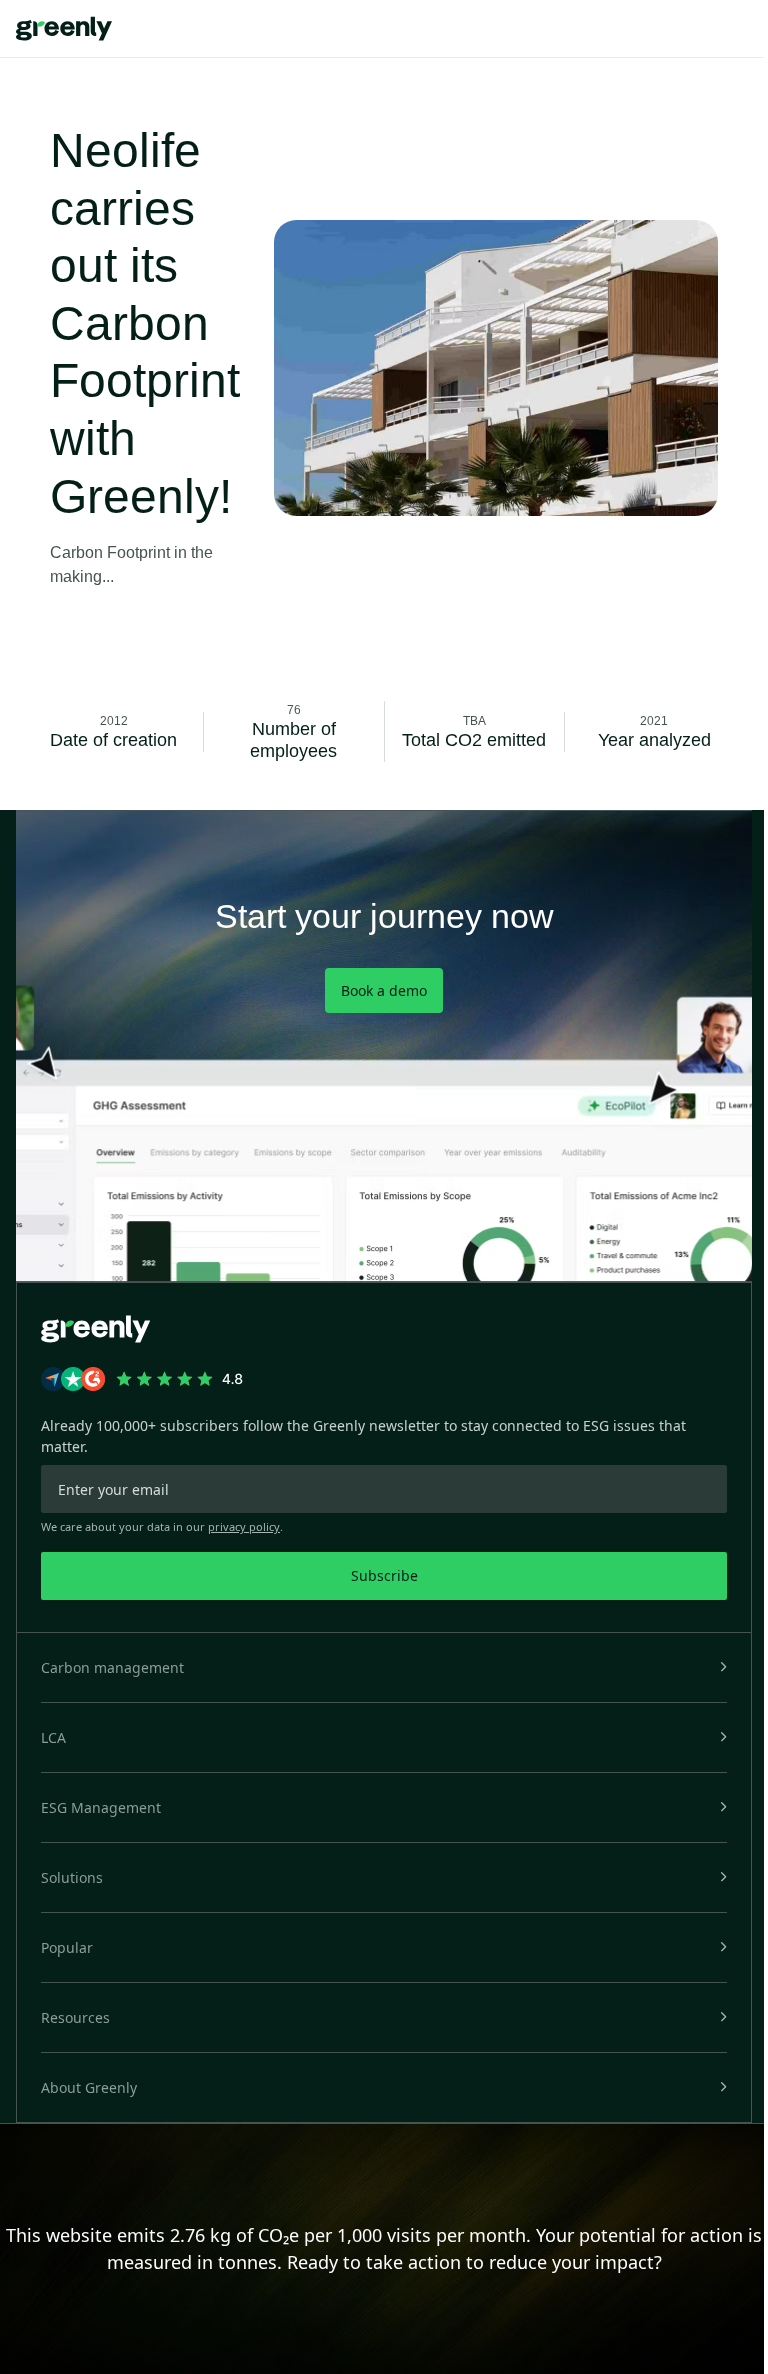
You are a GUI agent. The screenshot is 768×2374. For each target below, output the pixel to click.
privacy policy (244, 1526)
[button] (384, 1667)
